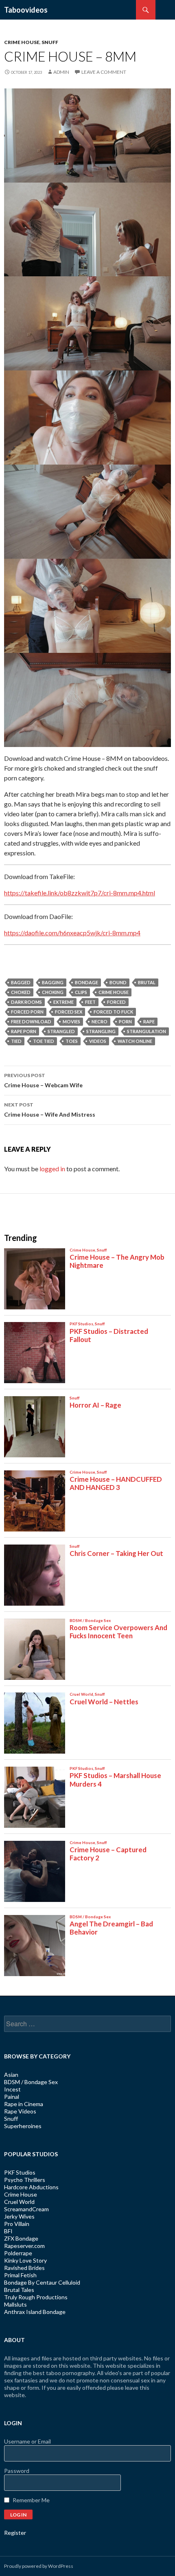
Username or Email (27, 2441)
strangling (101, 1031)
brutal (147, 982)
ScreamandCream (26, 2209)
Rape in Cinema (24, 2104)
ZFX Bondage (21, 2238)
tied (16, 1041)
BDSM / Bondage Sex (31, 2082)
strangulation (147, 1031)
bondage (86, 982)
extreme (63, 1002)
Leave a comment (104, 72)
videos (98, 1041)
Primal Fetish (20, 2275)
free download (31, 1021)
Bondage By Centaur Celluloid (42, 2282)
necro (100, 1021)
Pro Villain (17, 2224)
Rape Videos (20, 2111)
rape (149, 1021)
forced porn (27, 1012)
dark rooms (26, 1002)
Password (17, 2471)
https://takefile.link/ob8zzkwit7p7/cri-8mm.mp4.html (80, 893)
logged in (52, 1169)
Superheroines (23, 2126)
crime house (114, 992)
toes (72, 1041)
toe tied (44, 1041)
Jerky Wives (19, 2216)
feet (90, 1002)
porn (125, 1021)
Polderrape (18, 2253)
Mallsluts (15, 2304)
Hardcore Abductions (31, 2187)
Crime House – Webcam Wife (43, 1080)
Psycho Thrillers (25, 2180)
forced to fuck (113, 1012)
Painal (12, 2097)
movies (71, 1021)
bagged (21, 982)
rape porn (24, 1031)
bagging (53, 982)
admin (61, 72)
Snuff (50, 42)
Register (15, 2533)
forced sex (69, 1012)
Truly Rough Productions (36, 2297)
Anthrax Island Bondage (35, 2312)
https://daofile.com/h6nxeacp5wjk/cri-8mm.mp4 (72, 933)
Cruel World (19, 2202)
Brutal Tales (19, 2290)
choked (21, 992)
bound (118, 982)
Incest (12, 2089)
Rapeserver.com (24, 2246)
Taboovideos (26, 10)
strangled (61, 1031)
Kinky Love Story (25, 2260)
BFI (8, 2231)
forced (116, 1002)
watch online (135, 1041)
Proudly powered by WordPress (39, 2566)
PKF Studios (20, 2172)
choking (53, 992)
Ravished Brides (24, 2268)
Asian (11, 2075)
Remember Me (31, 2500)
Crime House (22, 42)
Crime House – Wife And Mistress (50, 1110)
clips (81, 992)
